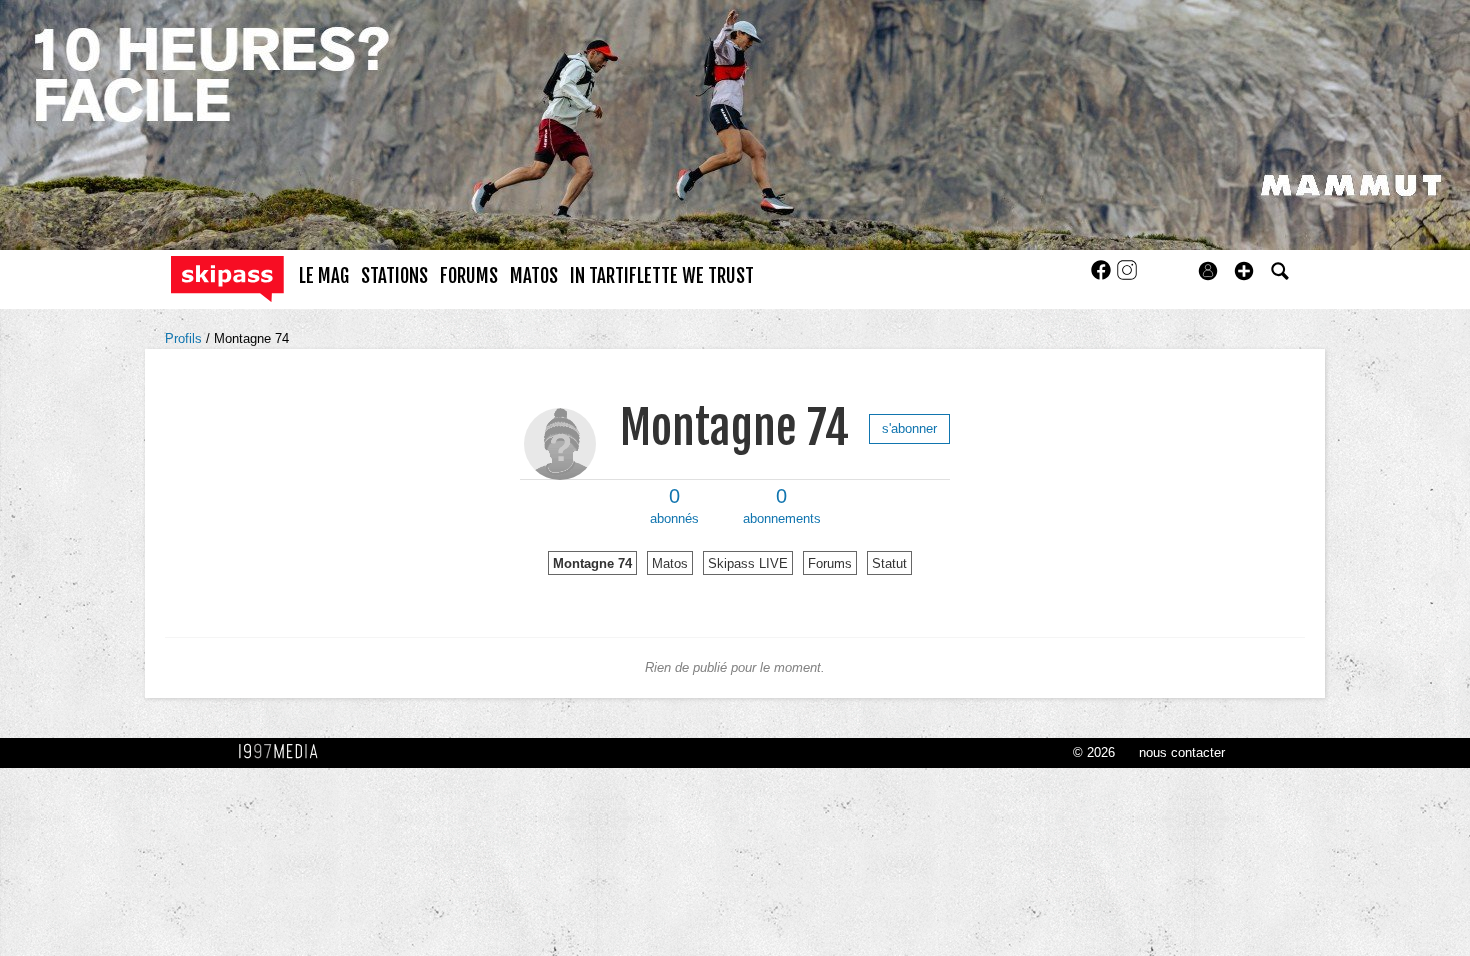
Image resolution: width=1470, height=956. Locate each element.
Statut (889, 563)
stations (394, 276)
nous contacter (1182, 752)
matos (534, 276)
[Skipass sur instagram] (1127, 276)
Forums (830, 563)
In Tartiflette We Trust (662, 276)
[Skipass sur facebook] (1103, 276)
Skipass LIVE (748, 563)
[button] (1244, 271)
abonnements (782, 506)
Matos (670, 563)
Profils (185, 338)
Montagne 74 (251, 338)
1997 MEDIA (284, 752)
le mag (324, 276)
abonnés (674, 506)
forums (469, 276)
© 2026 (1094, 752)
